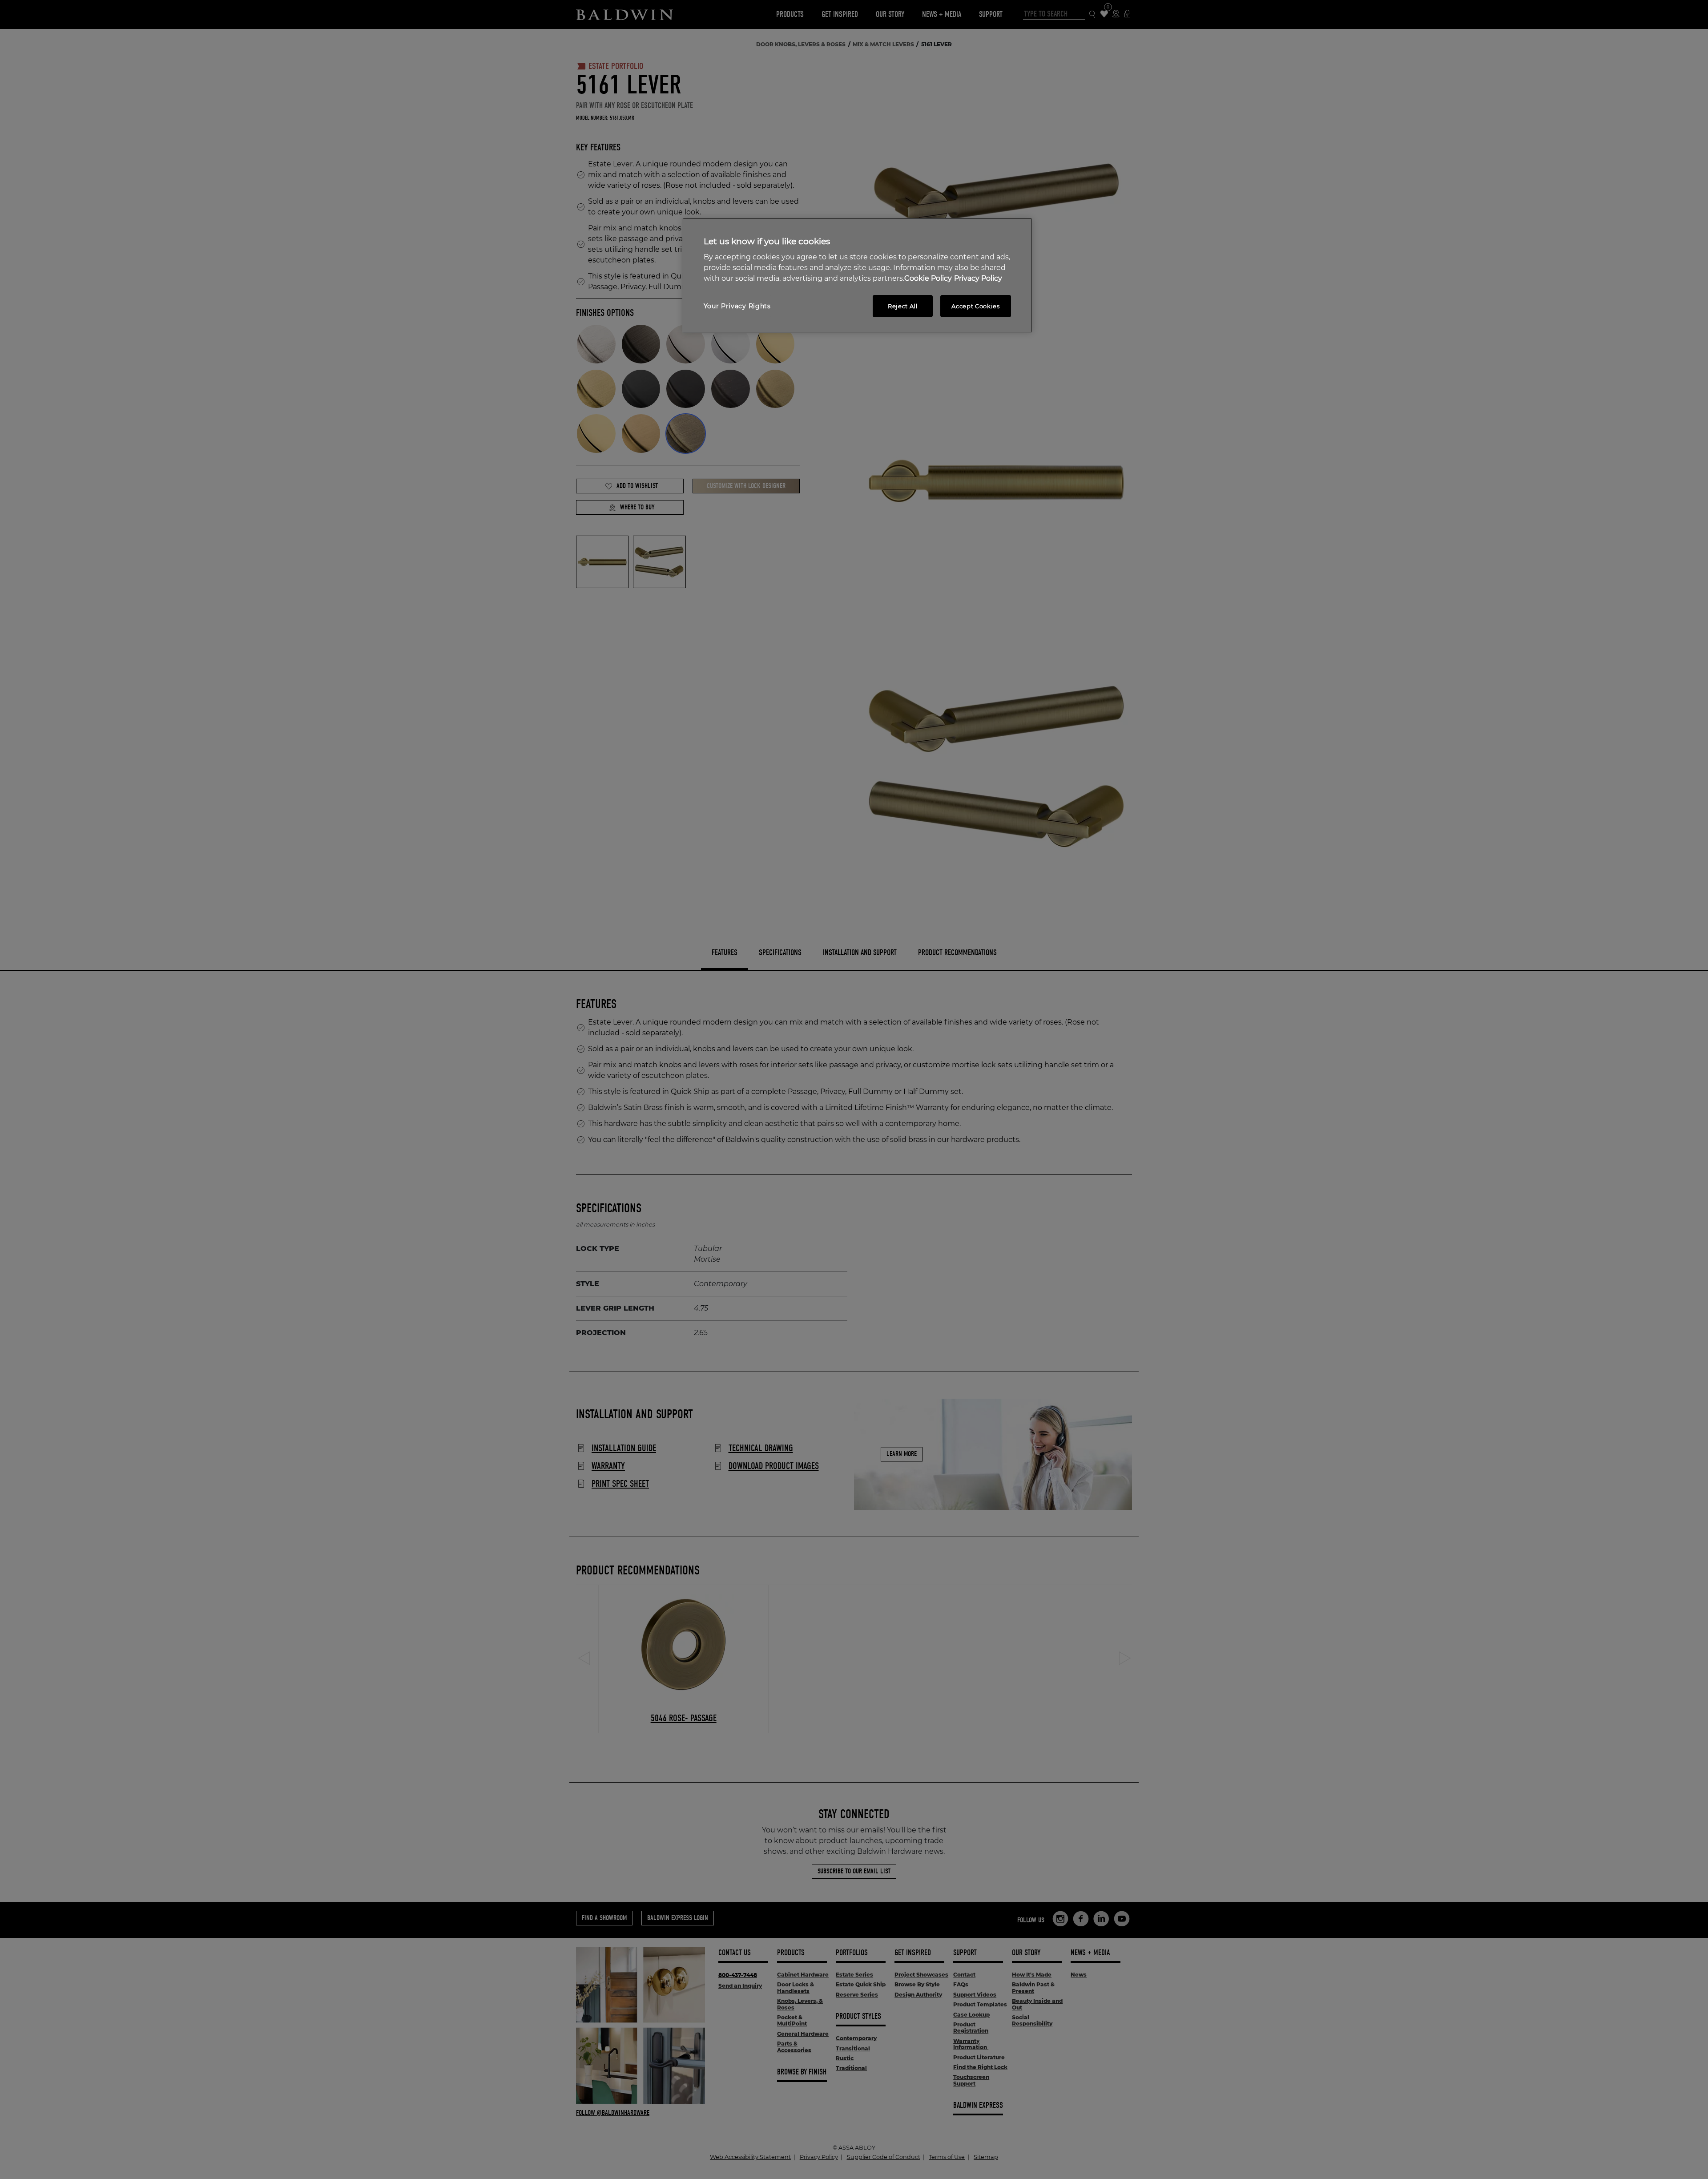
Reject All (903, 306)
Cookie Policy (928, 278)
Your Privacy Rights (737, 306)
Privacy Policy (978, 278)
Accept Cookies (975, 306)
